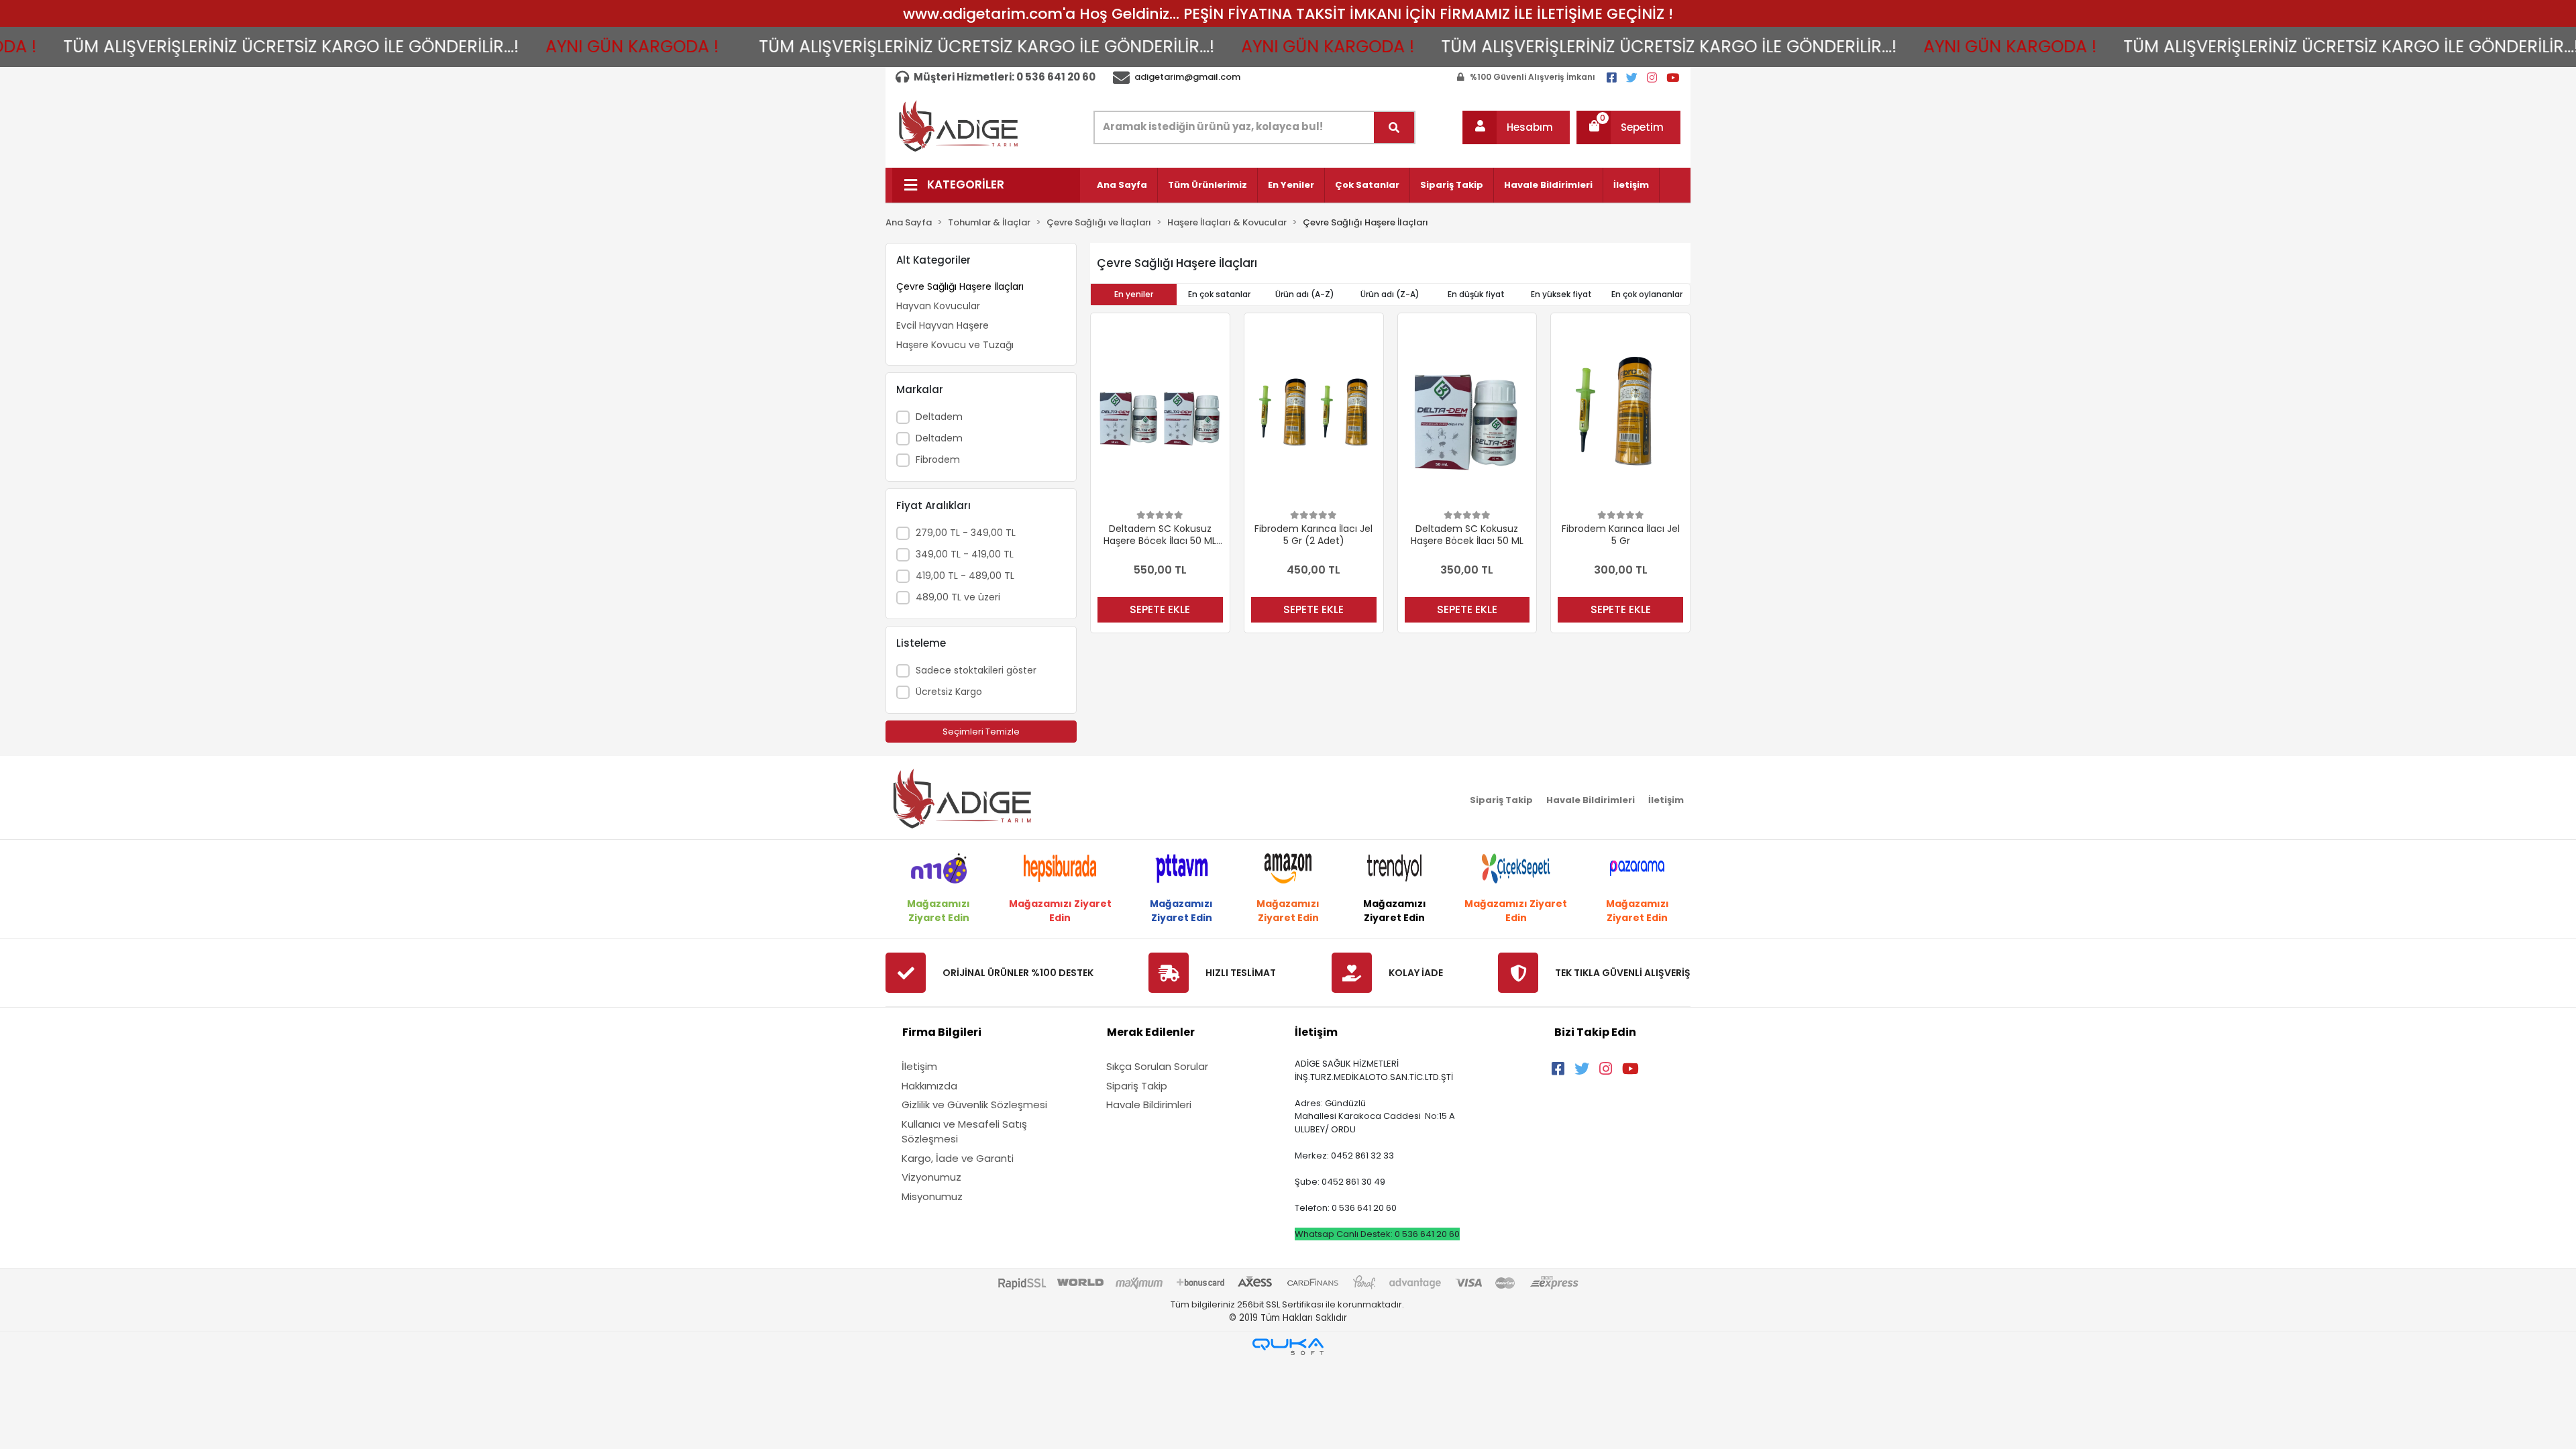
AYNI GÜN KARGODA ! (527, 47)
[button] (1516, 127)
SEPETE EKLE (1160, 609)
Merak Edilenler (1151, 1032)
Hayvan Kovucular (938, 306)
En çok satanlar (1219, 294)
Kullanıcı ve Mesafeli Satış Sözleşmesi (964, 1132)
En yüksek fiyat (1561, 294)
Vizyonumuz (931, 1177)
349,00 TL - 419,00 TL (965, 554)
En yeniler (1134, 294)
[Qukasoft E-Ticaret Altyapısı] (1288, 1347)
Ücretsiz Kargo (949, 692)
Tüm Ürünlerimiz (1207, 185)
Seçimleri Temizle (981, 732)
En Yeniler (1291, 185)
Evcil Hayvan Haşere (943, 325)
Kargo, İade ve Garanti (958, 1158)
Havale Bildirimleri (1548, 185)
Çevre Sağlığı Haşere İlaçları (960, 286)
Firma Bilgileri (942, 1032)
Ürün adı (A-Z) (1305, 294)
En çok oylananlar (1647, 294)
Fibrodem (938, 460)
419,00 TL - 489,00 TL (965, 576)
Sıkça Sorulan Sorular (1157, 1066)
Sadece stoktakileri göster (976, 670)
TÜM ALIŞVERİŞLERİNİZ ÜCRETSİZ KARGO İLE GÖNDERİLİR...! (882, 47)
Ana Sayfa (1122, 185)
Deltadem (939, 417)
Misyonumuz (932, 1196)
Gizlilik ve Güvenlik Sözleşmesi (974, 1105)
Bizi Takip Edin (1595, 1032)
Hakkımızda (929, 1086)
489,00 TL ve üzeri (958, 597)
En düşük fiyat (1476, 294)
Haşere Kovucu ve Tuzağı (955, 345)
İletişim (1631, 185)
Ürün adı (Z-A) (1390, 294)
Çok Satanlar (1367, 185)
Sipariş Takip (1452, 185)
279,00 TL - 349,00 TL (966, 533)
